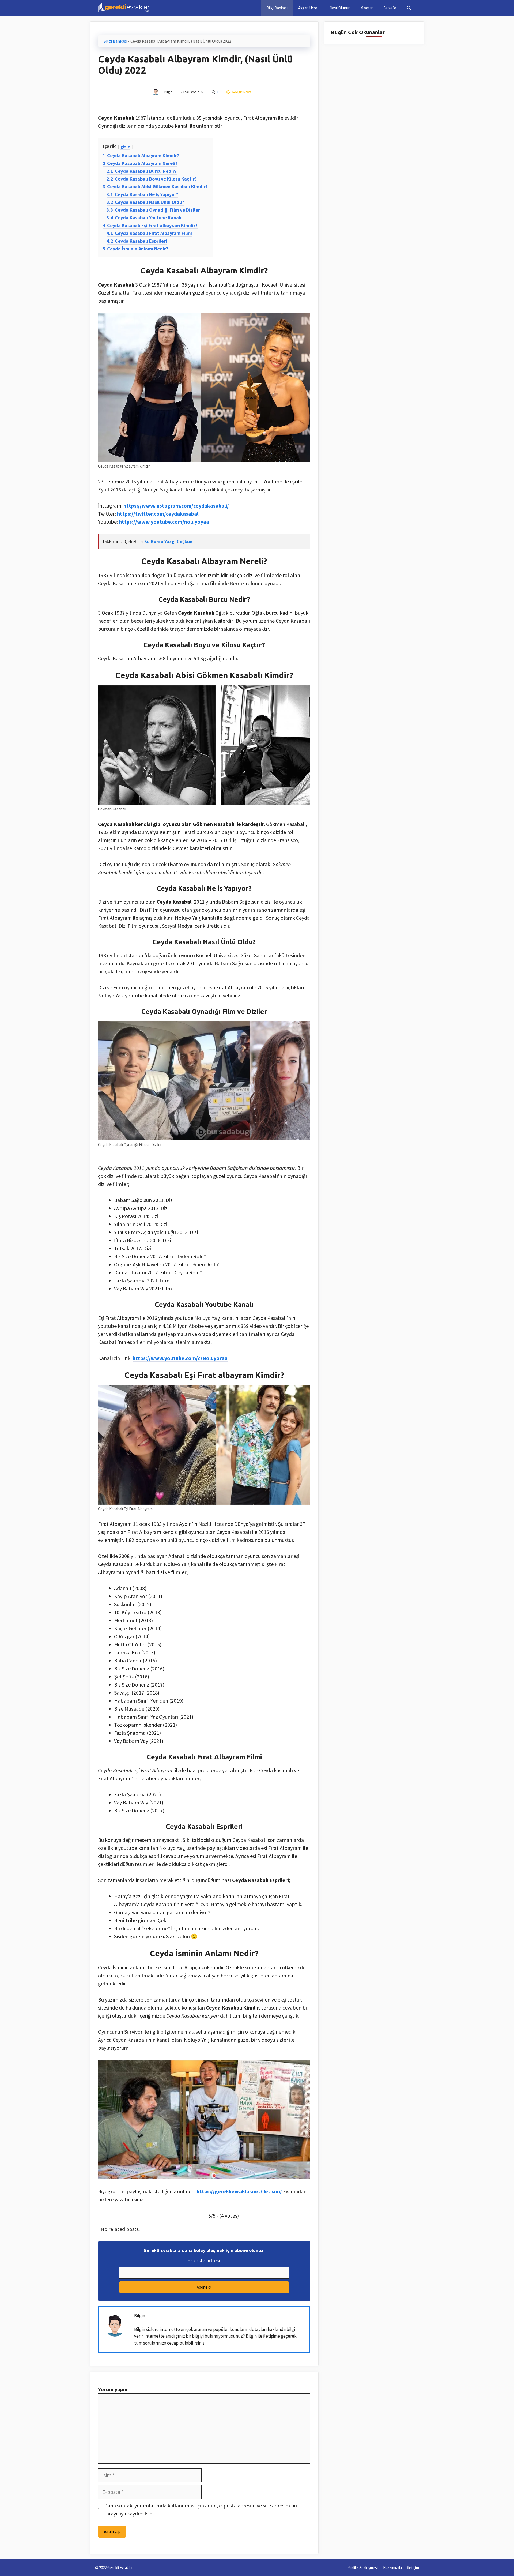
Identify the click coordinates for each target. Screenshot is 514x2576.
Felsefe (390, 8)
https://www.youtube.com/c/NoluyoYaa (180, 1358)
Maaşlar (366, 8)
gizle (125, 147)
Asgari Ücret (309, 8)
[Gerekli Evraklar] (124, 8)
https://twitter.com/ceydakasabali (158, 514)
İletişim (413, 2568)
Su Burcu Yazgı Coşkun (168, 541)
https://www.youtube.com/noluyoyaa (164, 522)
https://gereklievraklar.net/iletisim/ (239, 2191)
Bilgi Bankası (277, 8)
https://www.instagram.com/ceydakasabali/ (176, 506)
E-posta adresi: (204, 2260)
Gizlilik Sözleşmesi (363, 2568)
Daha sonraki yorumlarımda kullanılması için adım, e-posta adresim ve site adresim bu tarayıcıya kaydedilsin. (201, 2509)
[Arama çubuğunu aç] (409, 8)
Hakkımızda (392, 2568)
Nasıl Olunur (340, 8)
